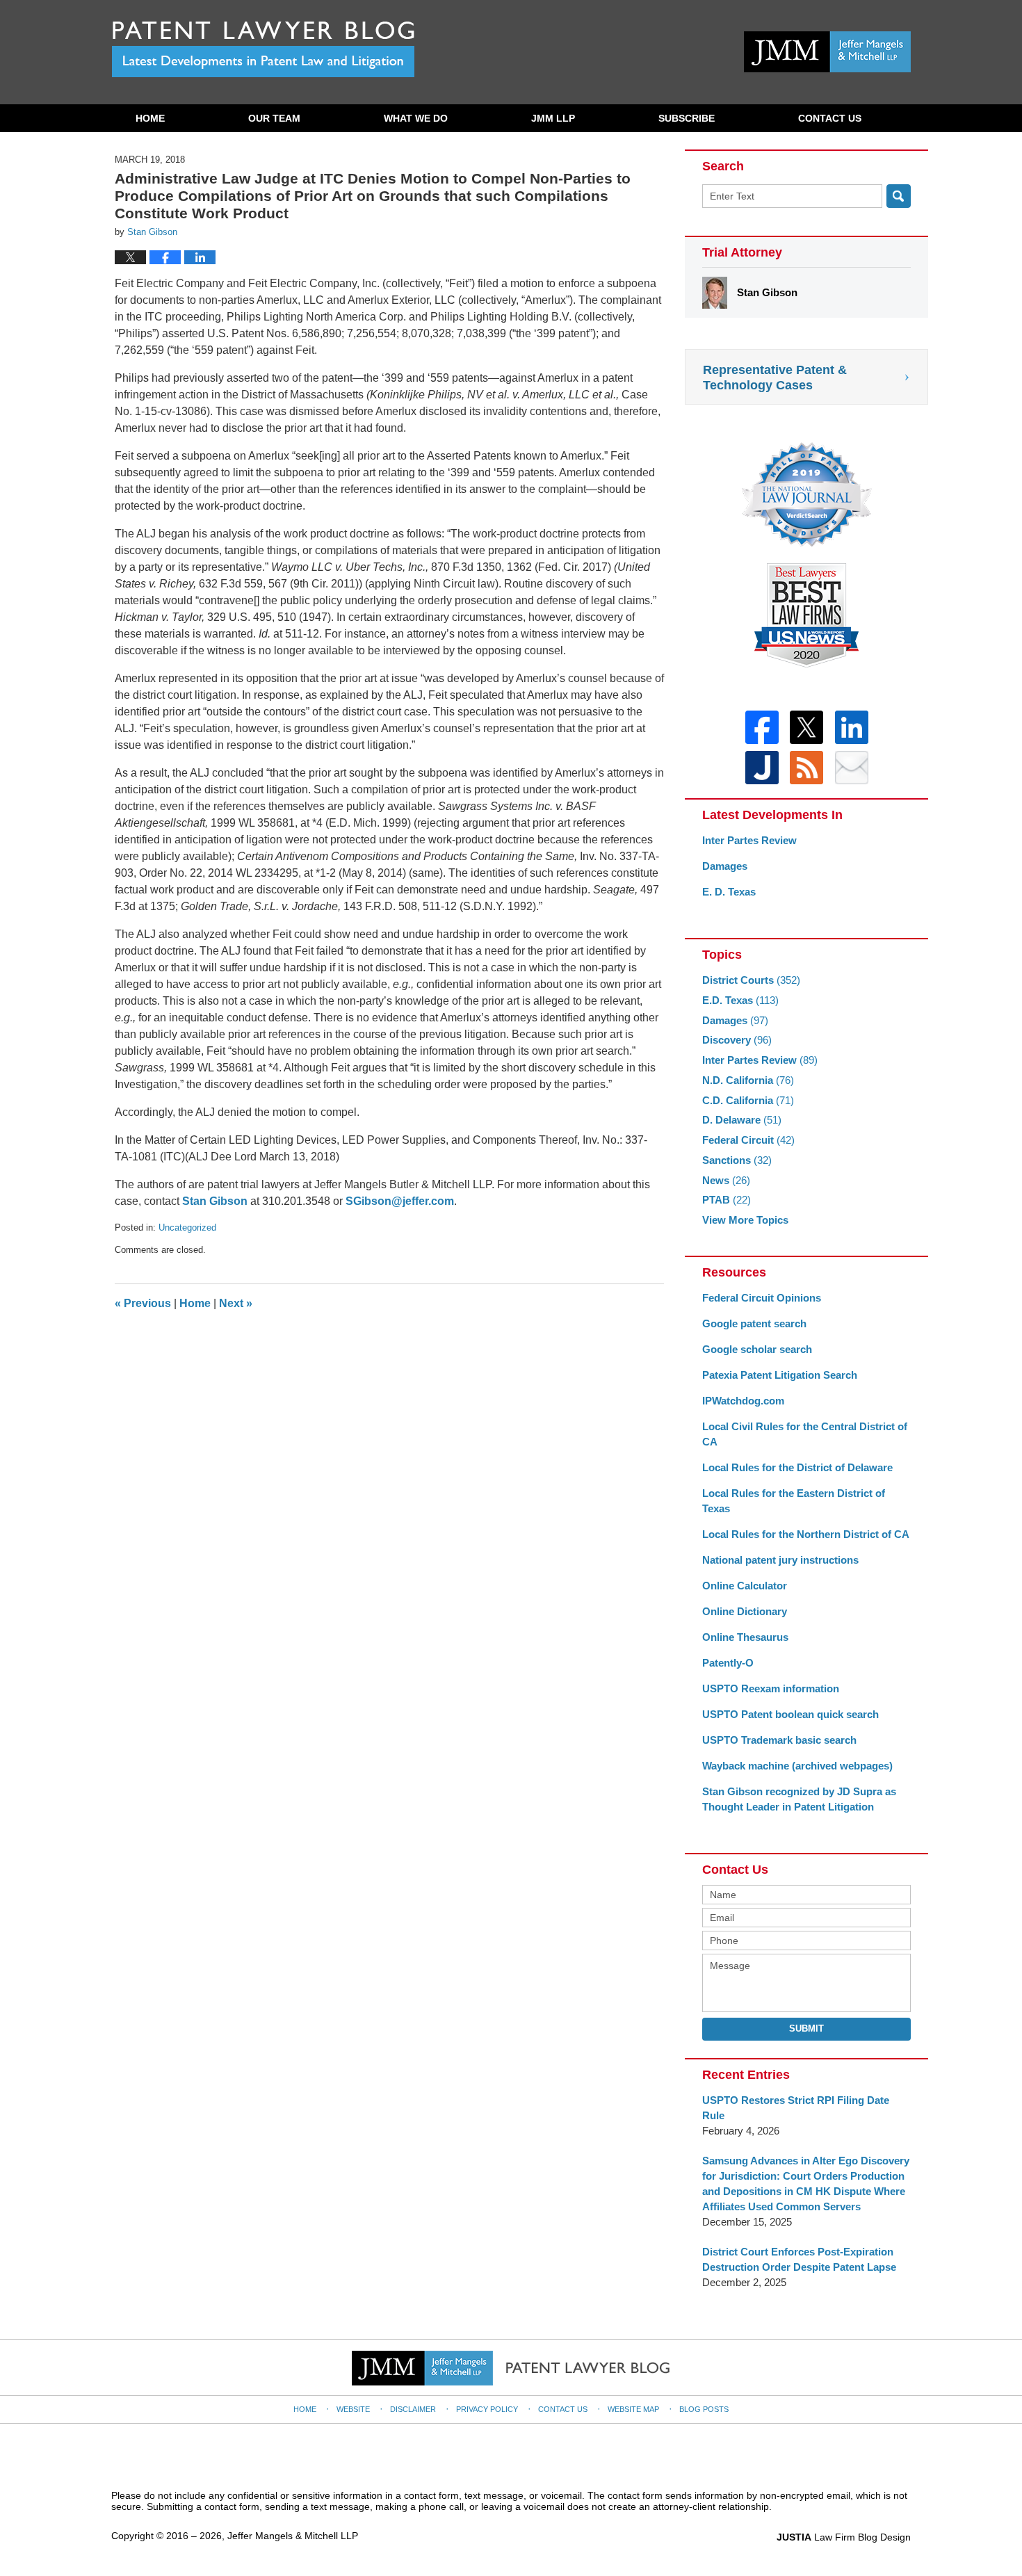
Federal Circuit (748, 1140)
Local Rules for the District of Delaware (797, 1467)
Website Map (633, 2409)
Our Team (274, 118)
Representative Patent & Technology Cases (775, 378)
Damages (725, 866)
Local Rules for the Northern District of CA (806, 1534)
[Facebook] (762, 727)
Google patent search (754, 1323)
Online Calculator (745, 1586)
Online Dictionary (745, 1611)
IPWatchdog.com (743, 1401)
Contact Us (830, 118)
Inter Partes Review (749, 840)
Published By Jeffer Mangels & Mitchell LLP (827, 52)
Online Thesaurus (745, 1637)
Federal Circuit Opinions (762, 1298)
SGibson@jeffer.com (400, 1201)
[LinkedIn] (852, 727)
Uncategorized (187, 1228)
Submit (806, 2028)
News (726, 1180)
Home (150, 118)
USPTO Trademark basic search (779, 1740)
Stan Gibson (215, 1201)
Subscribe (687, 118)
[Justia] (762, 768)
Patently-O (728, 1663)
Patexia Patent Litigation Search (780, 1375)
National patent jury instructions (780, 1560)
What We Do (416, 118)
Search (899, 196)
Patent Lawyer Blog (263, 49)
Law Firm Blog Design (844, 2537)
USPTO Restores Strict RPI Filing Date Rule (796, 2108)
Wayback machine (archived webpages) (797, 1766)
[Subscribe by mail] (852, 768)
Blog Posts (704, 2409)
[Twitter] (806, 727)
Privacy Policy (487, 2409)
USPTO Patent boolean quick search (790, 1714)
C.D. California (748, 1100)
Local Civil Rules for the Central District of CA (805, 1434)
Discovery (737, 1040)
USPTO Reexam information (771, 1688)
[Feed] (806, 768)
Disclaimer (413, 2409)
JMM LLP (553, 118)
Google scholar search (757, 1349)
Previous (143, 1303)
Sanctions (737, 1160)
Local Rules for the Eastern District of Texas (794, 1501)
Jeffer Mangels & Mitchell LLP (293, 2536)
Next (236, 1303)
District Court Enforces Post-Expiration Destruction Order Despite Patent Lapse (799, 2259)
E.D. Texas (740, 1000)
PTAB (727, 1200)
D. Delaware (742, 1120)
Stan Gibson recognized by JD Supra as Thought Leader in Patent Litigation (799, 1799)
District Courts (751, 980)
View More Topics (745, 1220)
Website (353, 2409)
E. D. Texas (729, 892)
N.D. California (748, 1080)
